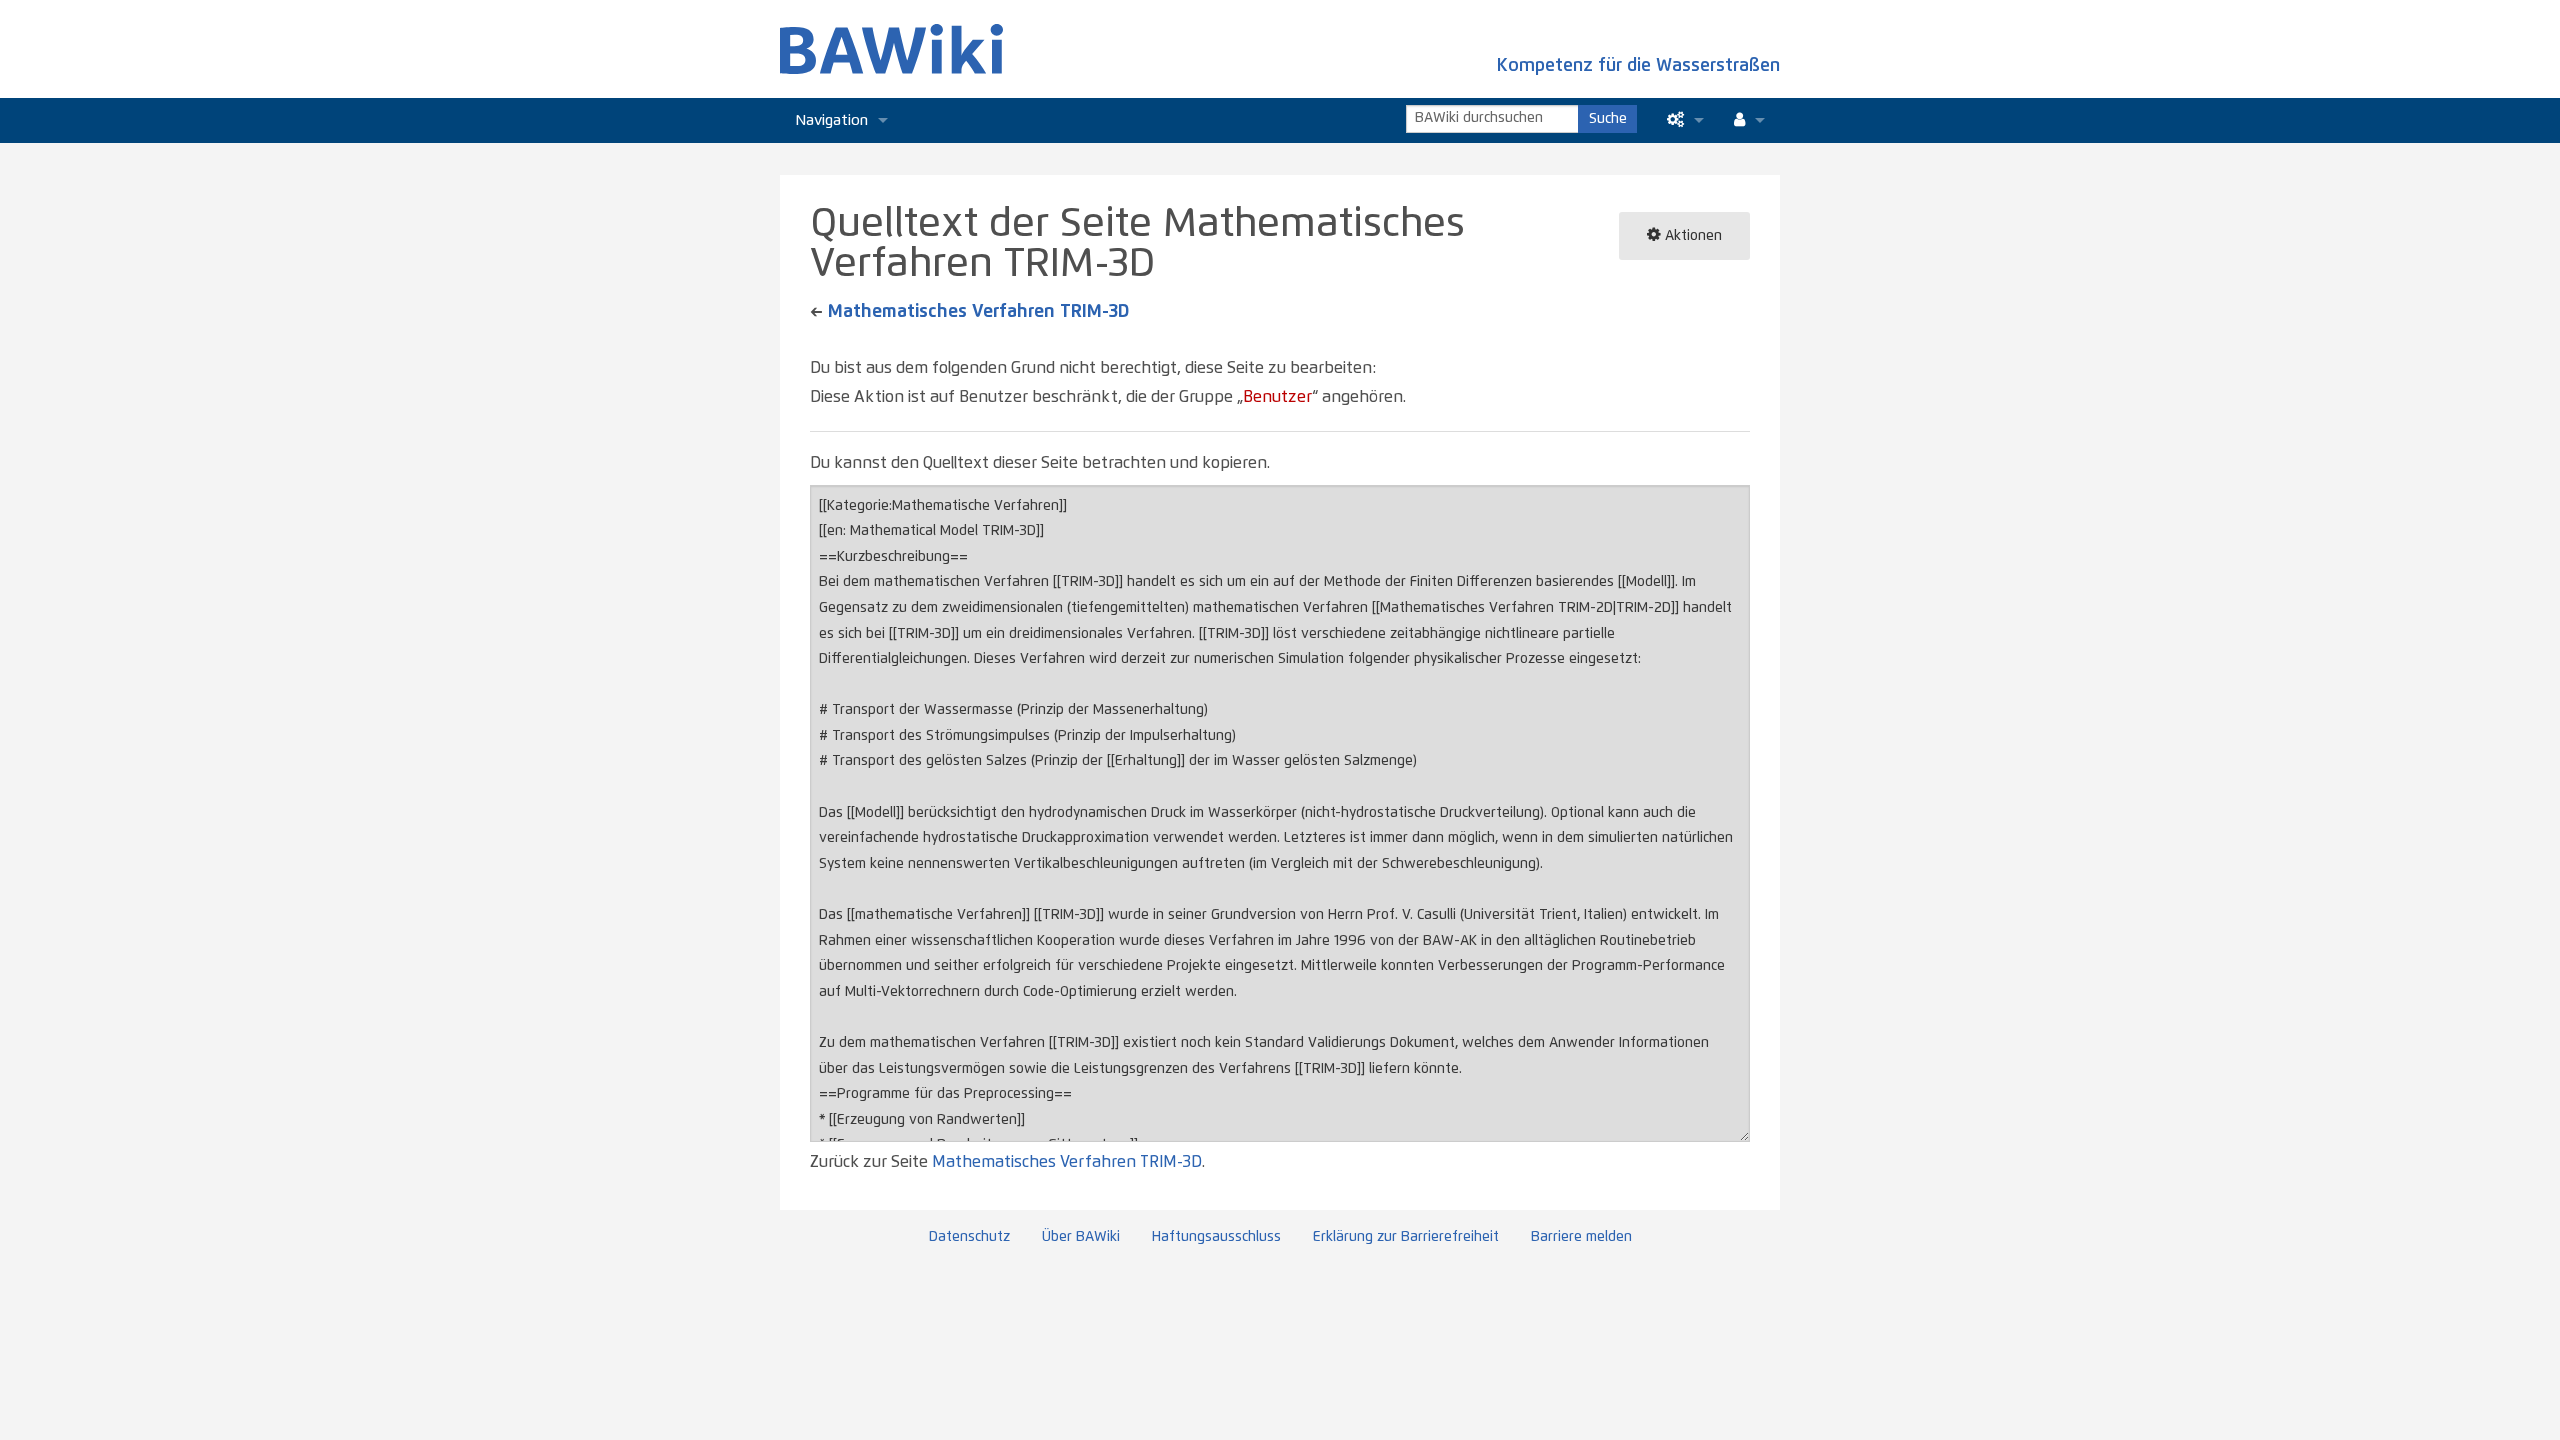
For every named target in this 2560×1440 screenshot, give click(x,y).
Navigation (831, 120)
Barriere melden (1581, 1237)
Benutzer (1277, 397)
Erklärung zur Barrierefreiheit (1406, 1237)
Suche (1608, 119)
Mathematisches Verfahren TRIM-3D (978, 312)
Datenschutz (969, 1237)
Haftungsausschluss (1216, 1237)
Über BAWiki (1081, 1237)
